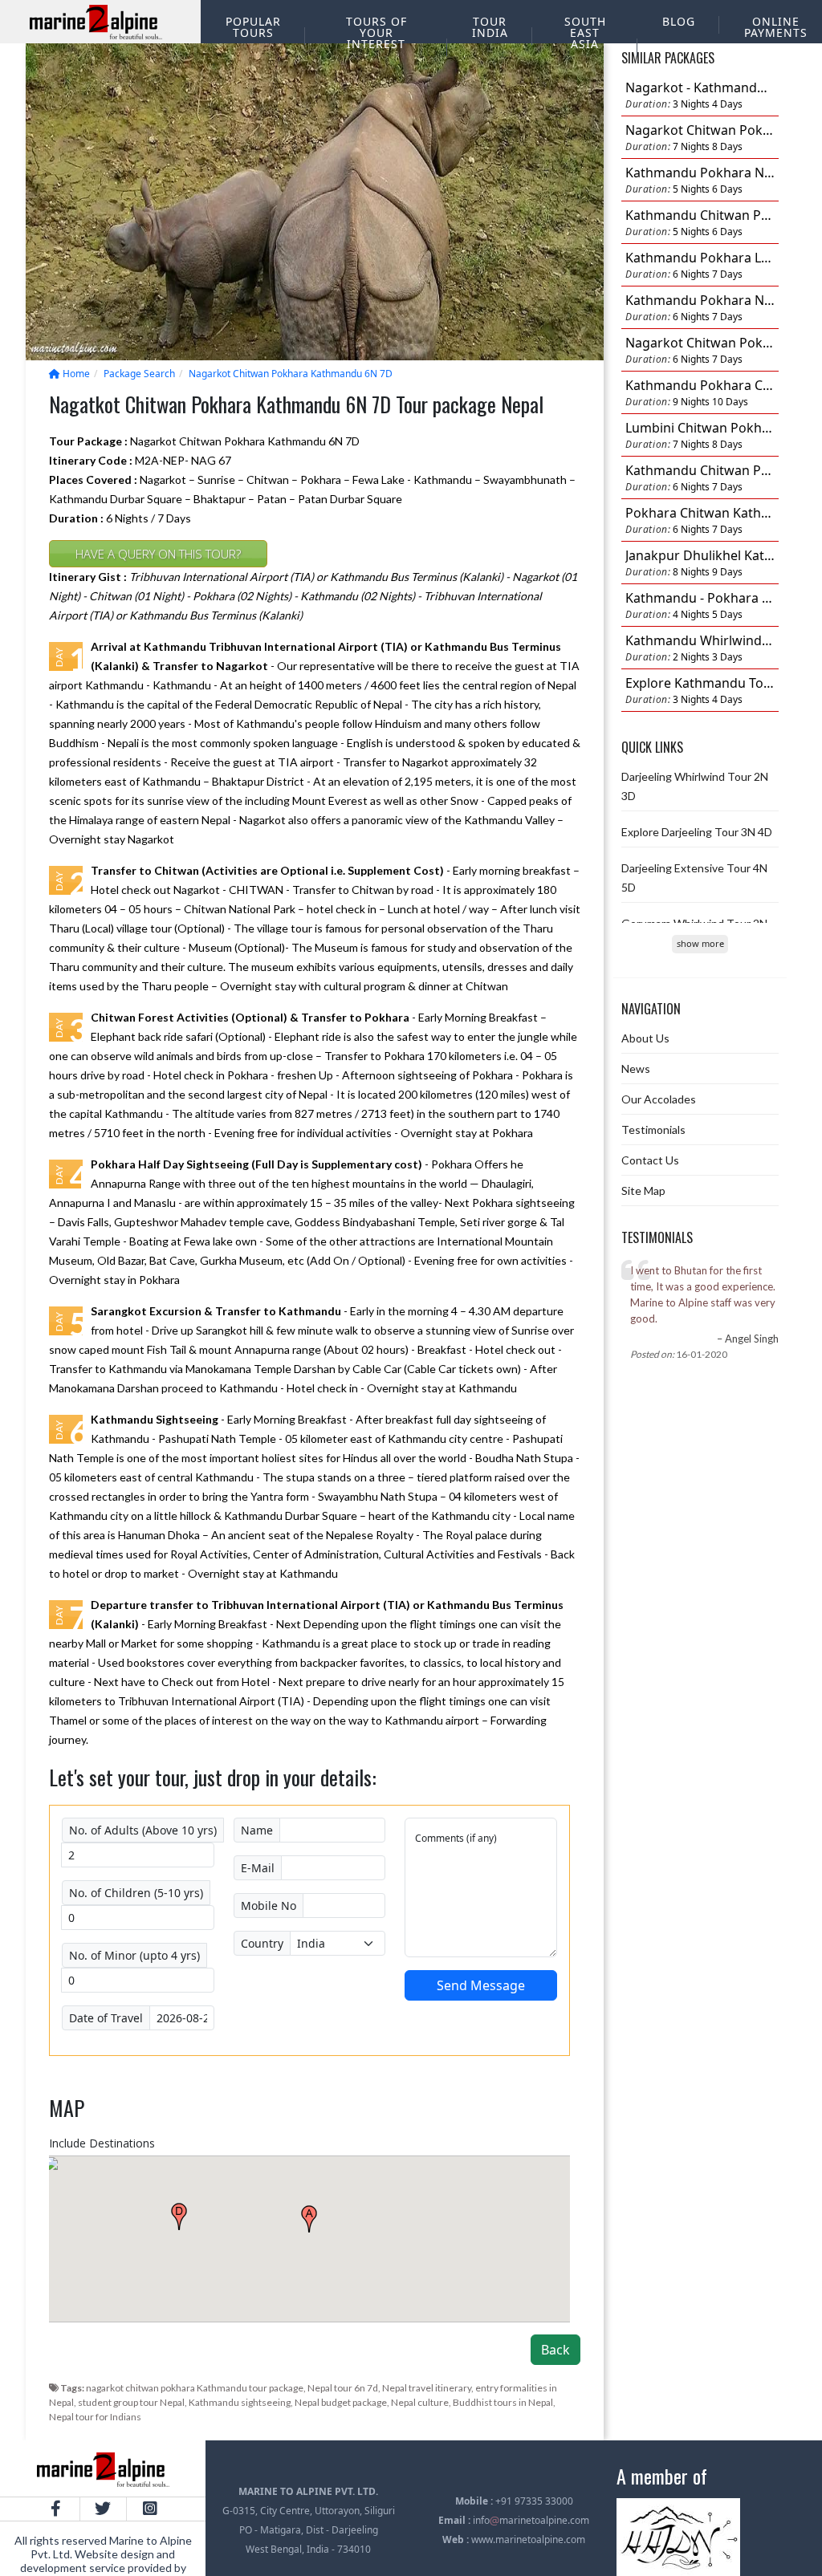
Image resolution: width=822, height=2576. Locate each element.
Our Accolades (659, 1099)
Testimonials (653, 1130)
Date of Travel (106, 2018)
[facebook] (56, 2509)
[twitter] (103, 2509)
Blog (679, 21)
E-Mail (258, 1868)
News (636, 1069)
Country (262, 1943)
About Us (645, 1038)
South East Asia (585, 33)
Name (257, 1830)
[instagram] (150, 2509)
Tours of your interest (376, 33)
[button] (309, 2219)
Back (555, 2350)
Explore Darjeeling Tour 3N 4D (697, 832)
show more (700, 943)
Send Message (481, 1985)
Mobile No (269, 1906)
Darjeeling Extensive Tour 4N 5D (694, 878)
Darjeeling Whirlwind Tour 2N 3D (695, 786)
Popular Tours (253, 27)
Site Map (643, 1190)
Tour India (490, 27)
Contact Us (650, 1160)
